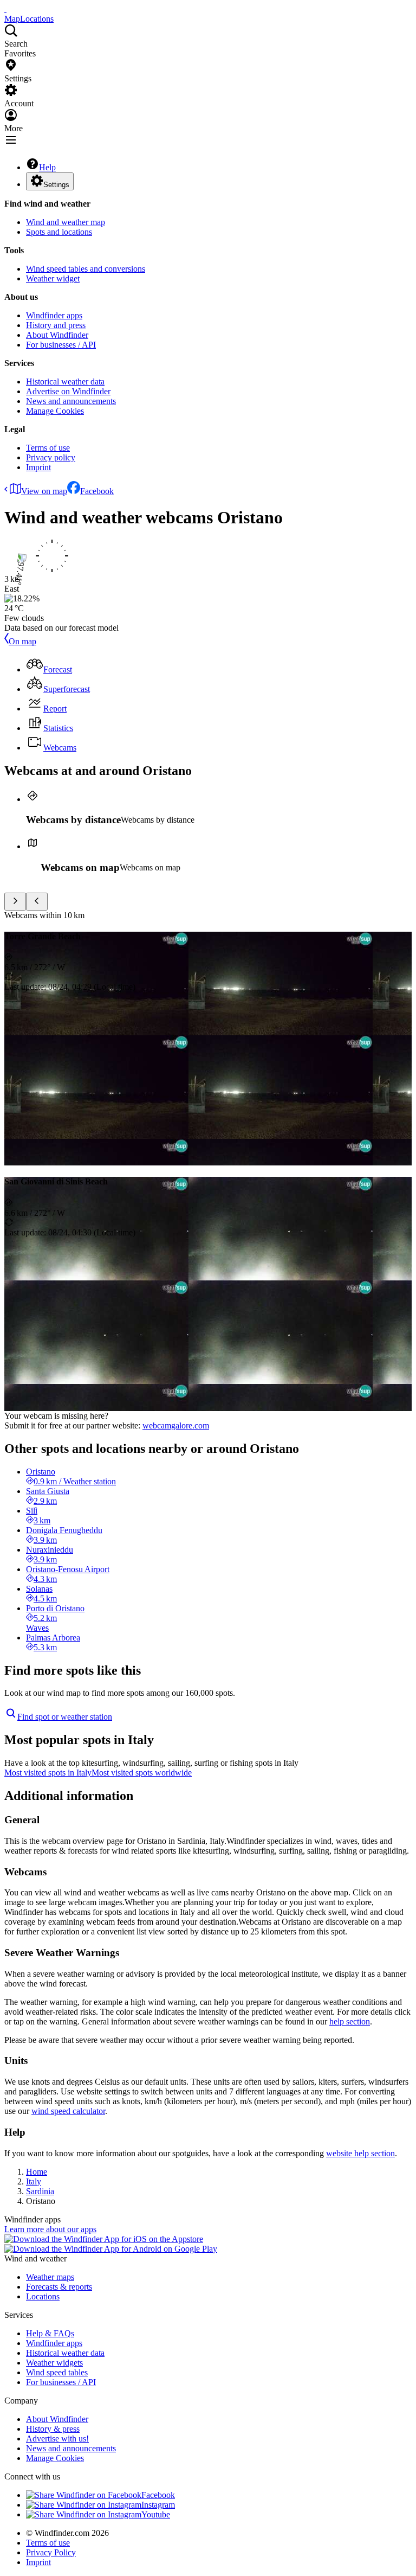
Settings (56, 185)
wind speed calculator (68, 2111)
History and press (56, 325)
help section (350, 2021)
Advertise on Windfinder (68, 391)
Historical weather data (65, 382)
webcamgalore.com (176, 1425)
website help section (360, 2153)
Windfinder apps (54, 315)
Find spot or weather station (65, 1717)
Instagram (158, 2505)
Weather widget (53, 278)
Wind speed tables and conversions (86, 269)
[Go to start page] (5, 9)
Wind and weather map (66, 222)
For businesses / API (61, 345)
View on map (44, 491)
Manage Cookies (55, 411)
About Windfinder (57, 335)
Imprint (38, 467)
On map (22, 641)
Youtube (156, 2514)
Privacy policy (51, 457)
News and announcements (71, 401)
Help (47, 167)
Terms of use (48, 448)
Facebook (97, 491)
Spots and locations (59, 232)
